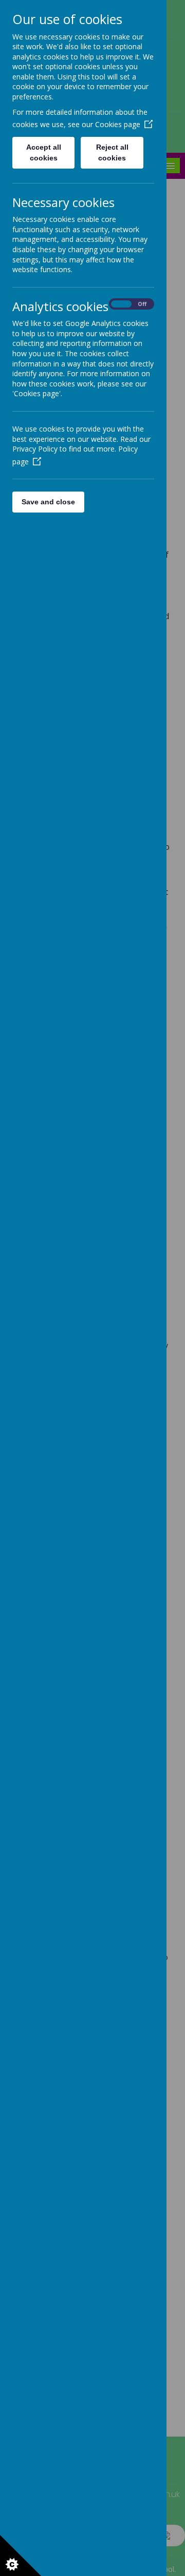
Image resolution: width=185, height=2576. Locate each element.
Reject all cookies (112, 152)
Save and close (48, 502)
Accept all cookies (44, 152)
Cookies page (118, 124)
